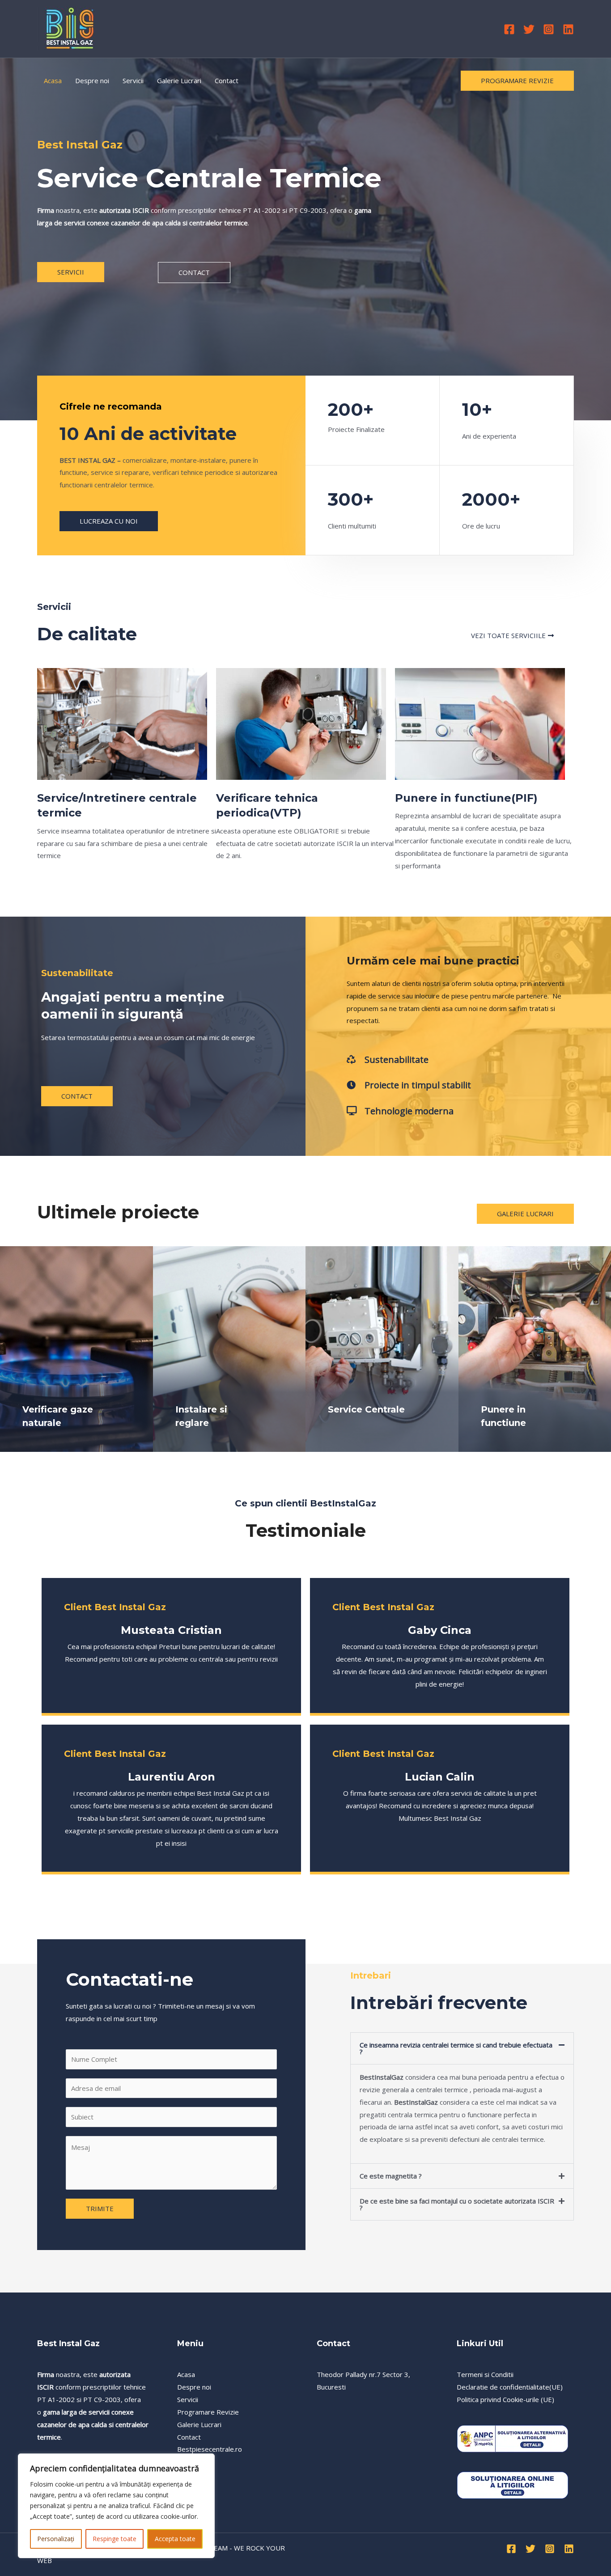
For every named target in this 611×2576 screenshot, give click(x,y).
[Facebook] (509, 29)
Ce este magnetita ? (391, 2176)
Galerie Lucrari (179, 80)
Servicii (133, 80)
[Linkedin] (568, 29)
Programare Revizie (208, 2412)
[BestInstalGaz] (70, 28)
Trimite (100, 2208)
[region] (116, 2506)
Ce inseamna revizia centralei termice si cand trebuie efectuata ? (456, 2048)
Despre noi (92, 80)
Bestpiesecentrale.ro (210, 2449)
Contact (227, 80)
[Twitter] (529, 29)
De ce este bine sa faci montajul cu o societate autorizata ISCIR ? (457, 2204)
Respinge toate (115, 2539)
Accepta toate (175, 2539)
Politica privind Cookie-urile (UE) (505, 2399)
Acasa (53, 80)
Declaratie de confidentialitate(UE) (510, 2387)
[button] (462, 2048)
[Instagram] (549, 29)
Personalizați (56, 2539)
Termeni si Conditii (485, 2374)
